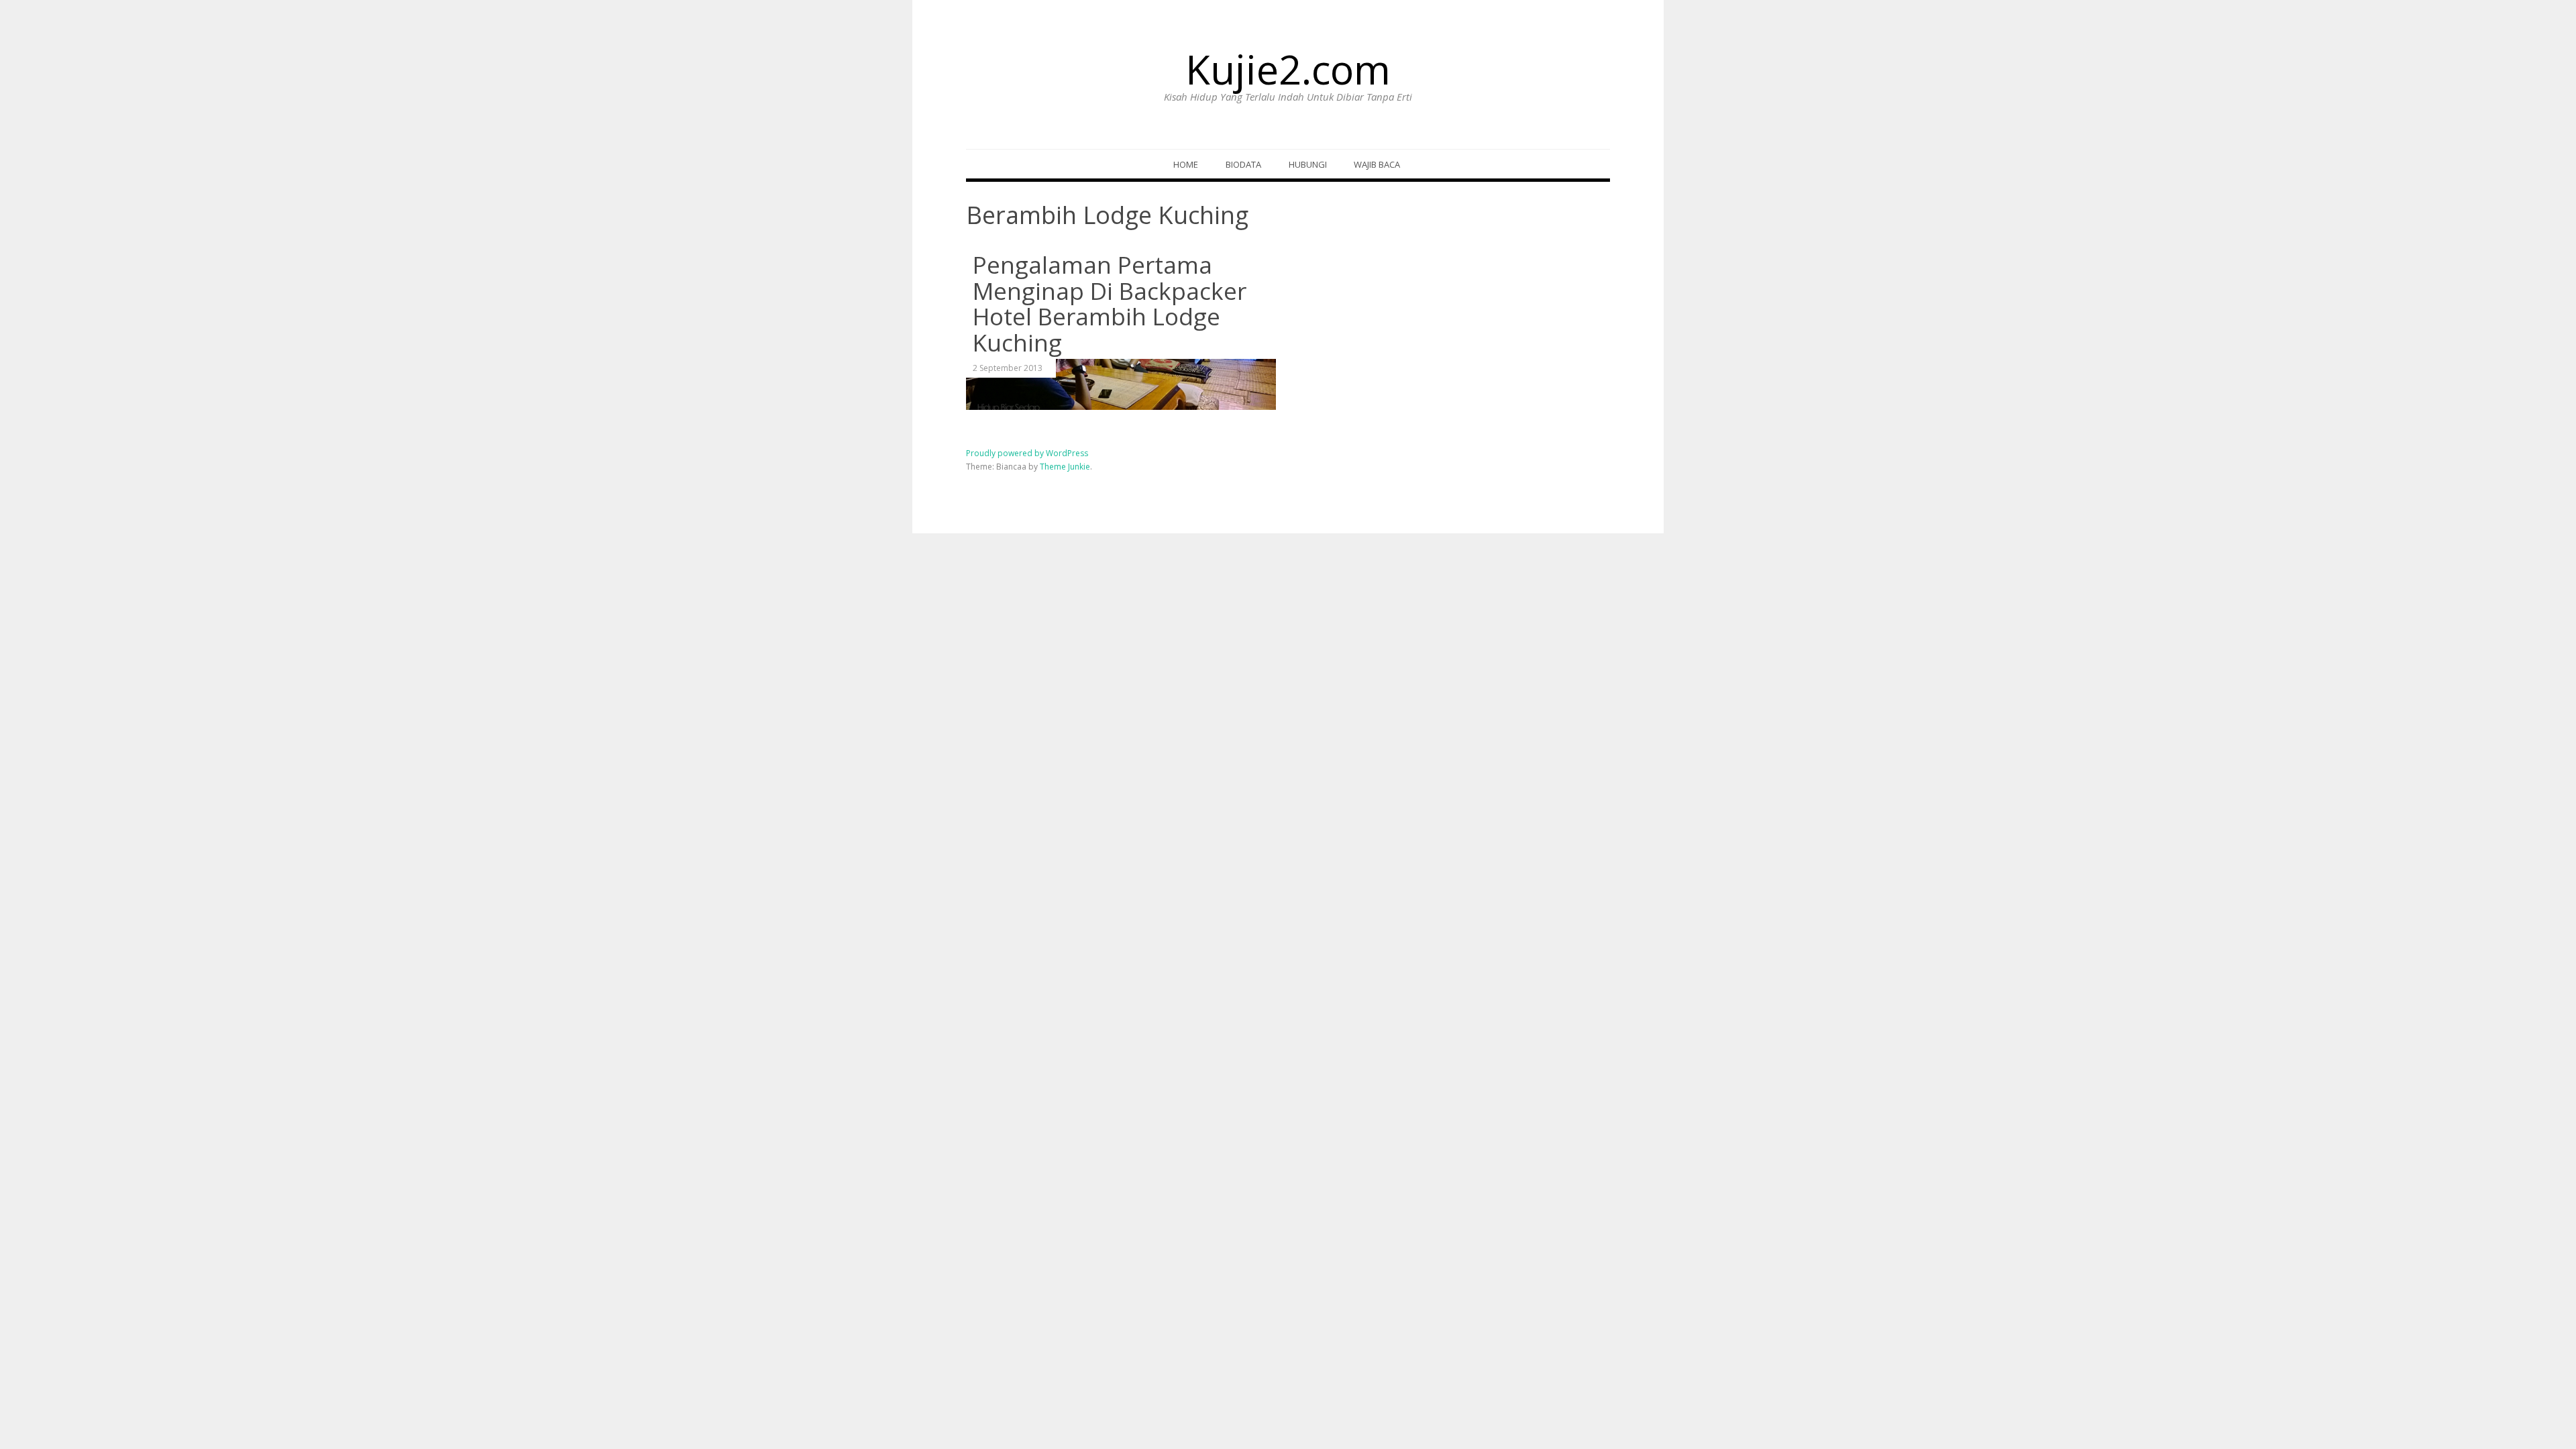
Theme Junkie (1065, 467)
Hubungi (1308, 164)
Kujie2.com (1288, 69)
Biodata (1243, 164)
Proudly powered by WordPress (1027, 453)
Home (1186, 164)
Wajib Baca (1377, 164)
